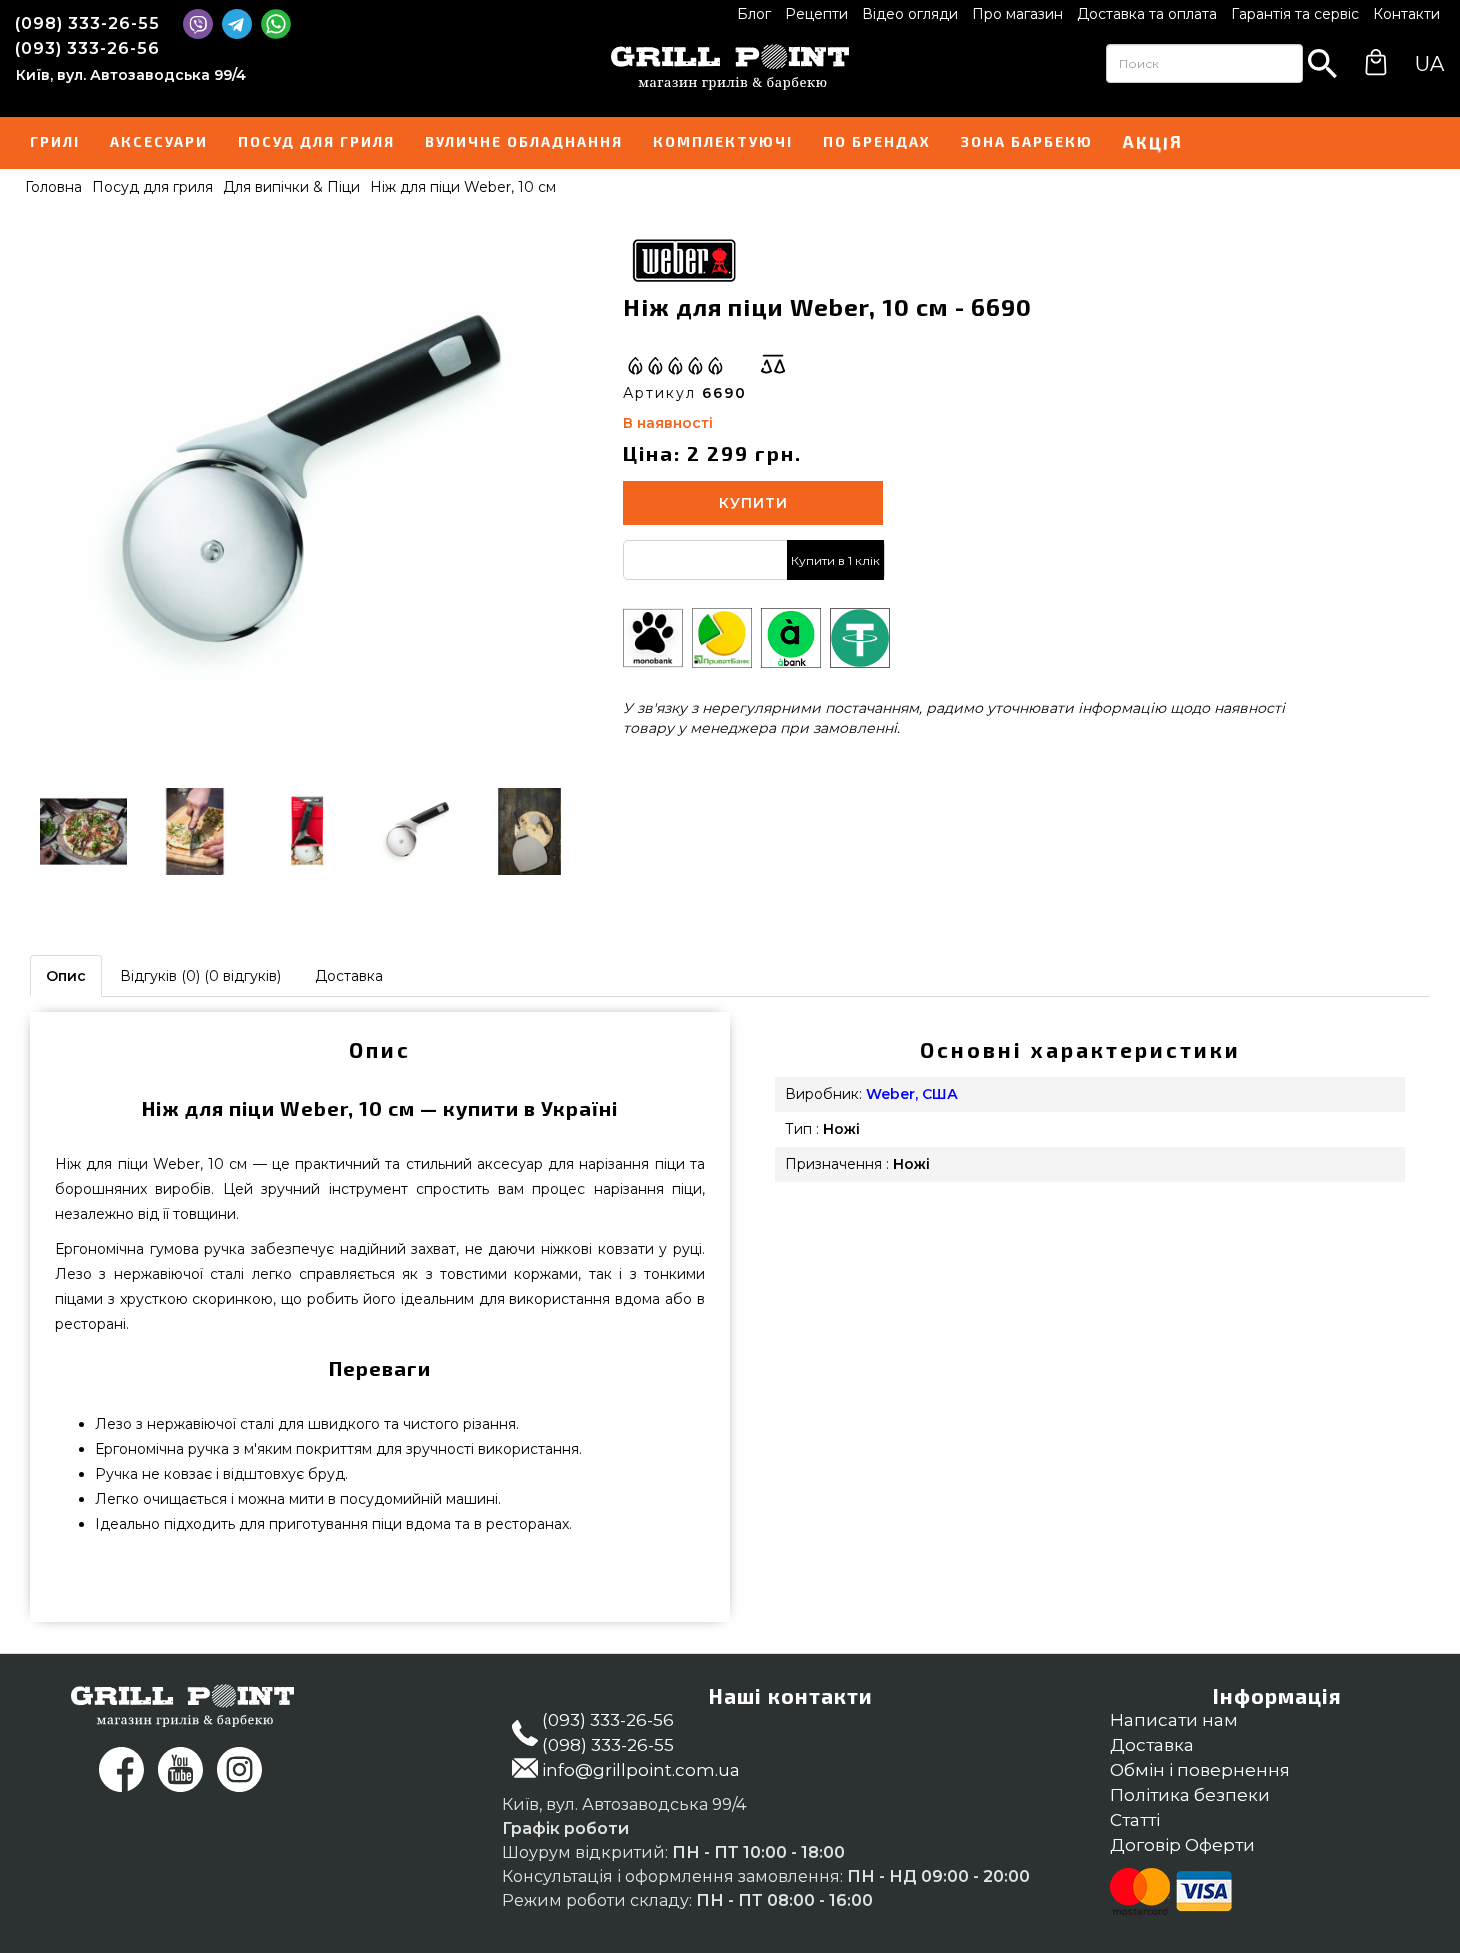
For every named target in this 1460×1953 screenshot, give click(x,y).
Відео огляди (910, 14)
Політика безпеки (1190, 1795)
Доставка (349, 976)
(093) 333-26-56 (87, 48)
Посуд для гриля (316, 141)
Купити (753, 503)
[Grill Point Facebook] (121, 1769)
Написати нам (1174, 1720)
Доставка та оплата (1147, 14)
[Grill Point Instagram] (239, 1769)
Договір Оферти (1182, 1845)
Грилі (55, 141)
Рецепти (816, 14)
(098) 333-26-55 (87, 23)
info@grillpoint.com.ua (641, 1770)
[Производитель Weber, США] (683, 258)
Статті (1135, 1820)
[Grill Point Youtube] (180, 1769)
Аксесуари (159, 141)
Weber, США (912, 1094)
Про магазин (1017, 14)
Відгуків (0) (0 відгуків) (200, 976)
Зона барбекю (1027, 141)
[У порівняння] (773, 364)
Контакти (1406, 14)
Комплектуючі (723, 141)
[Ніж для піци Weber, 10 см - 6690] (314, 489)
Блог (754, 14)
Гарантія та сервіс (1295, 14)
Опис (66, 976)
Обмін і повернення (1200, 1770)
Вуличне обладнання (524, 141)
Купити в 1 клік (835, 560)
